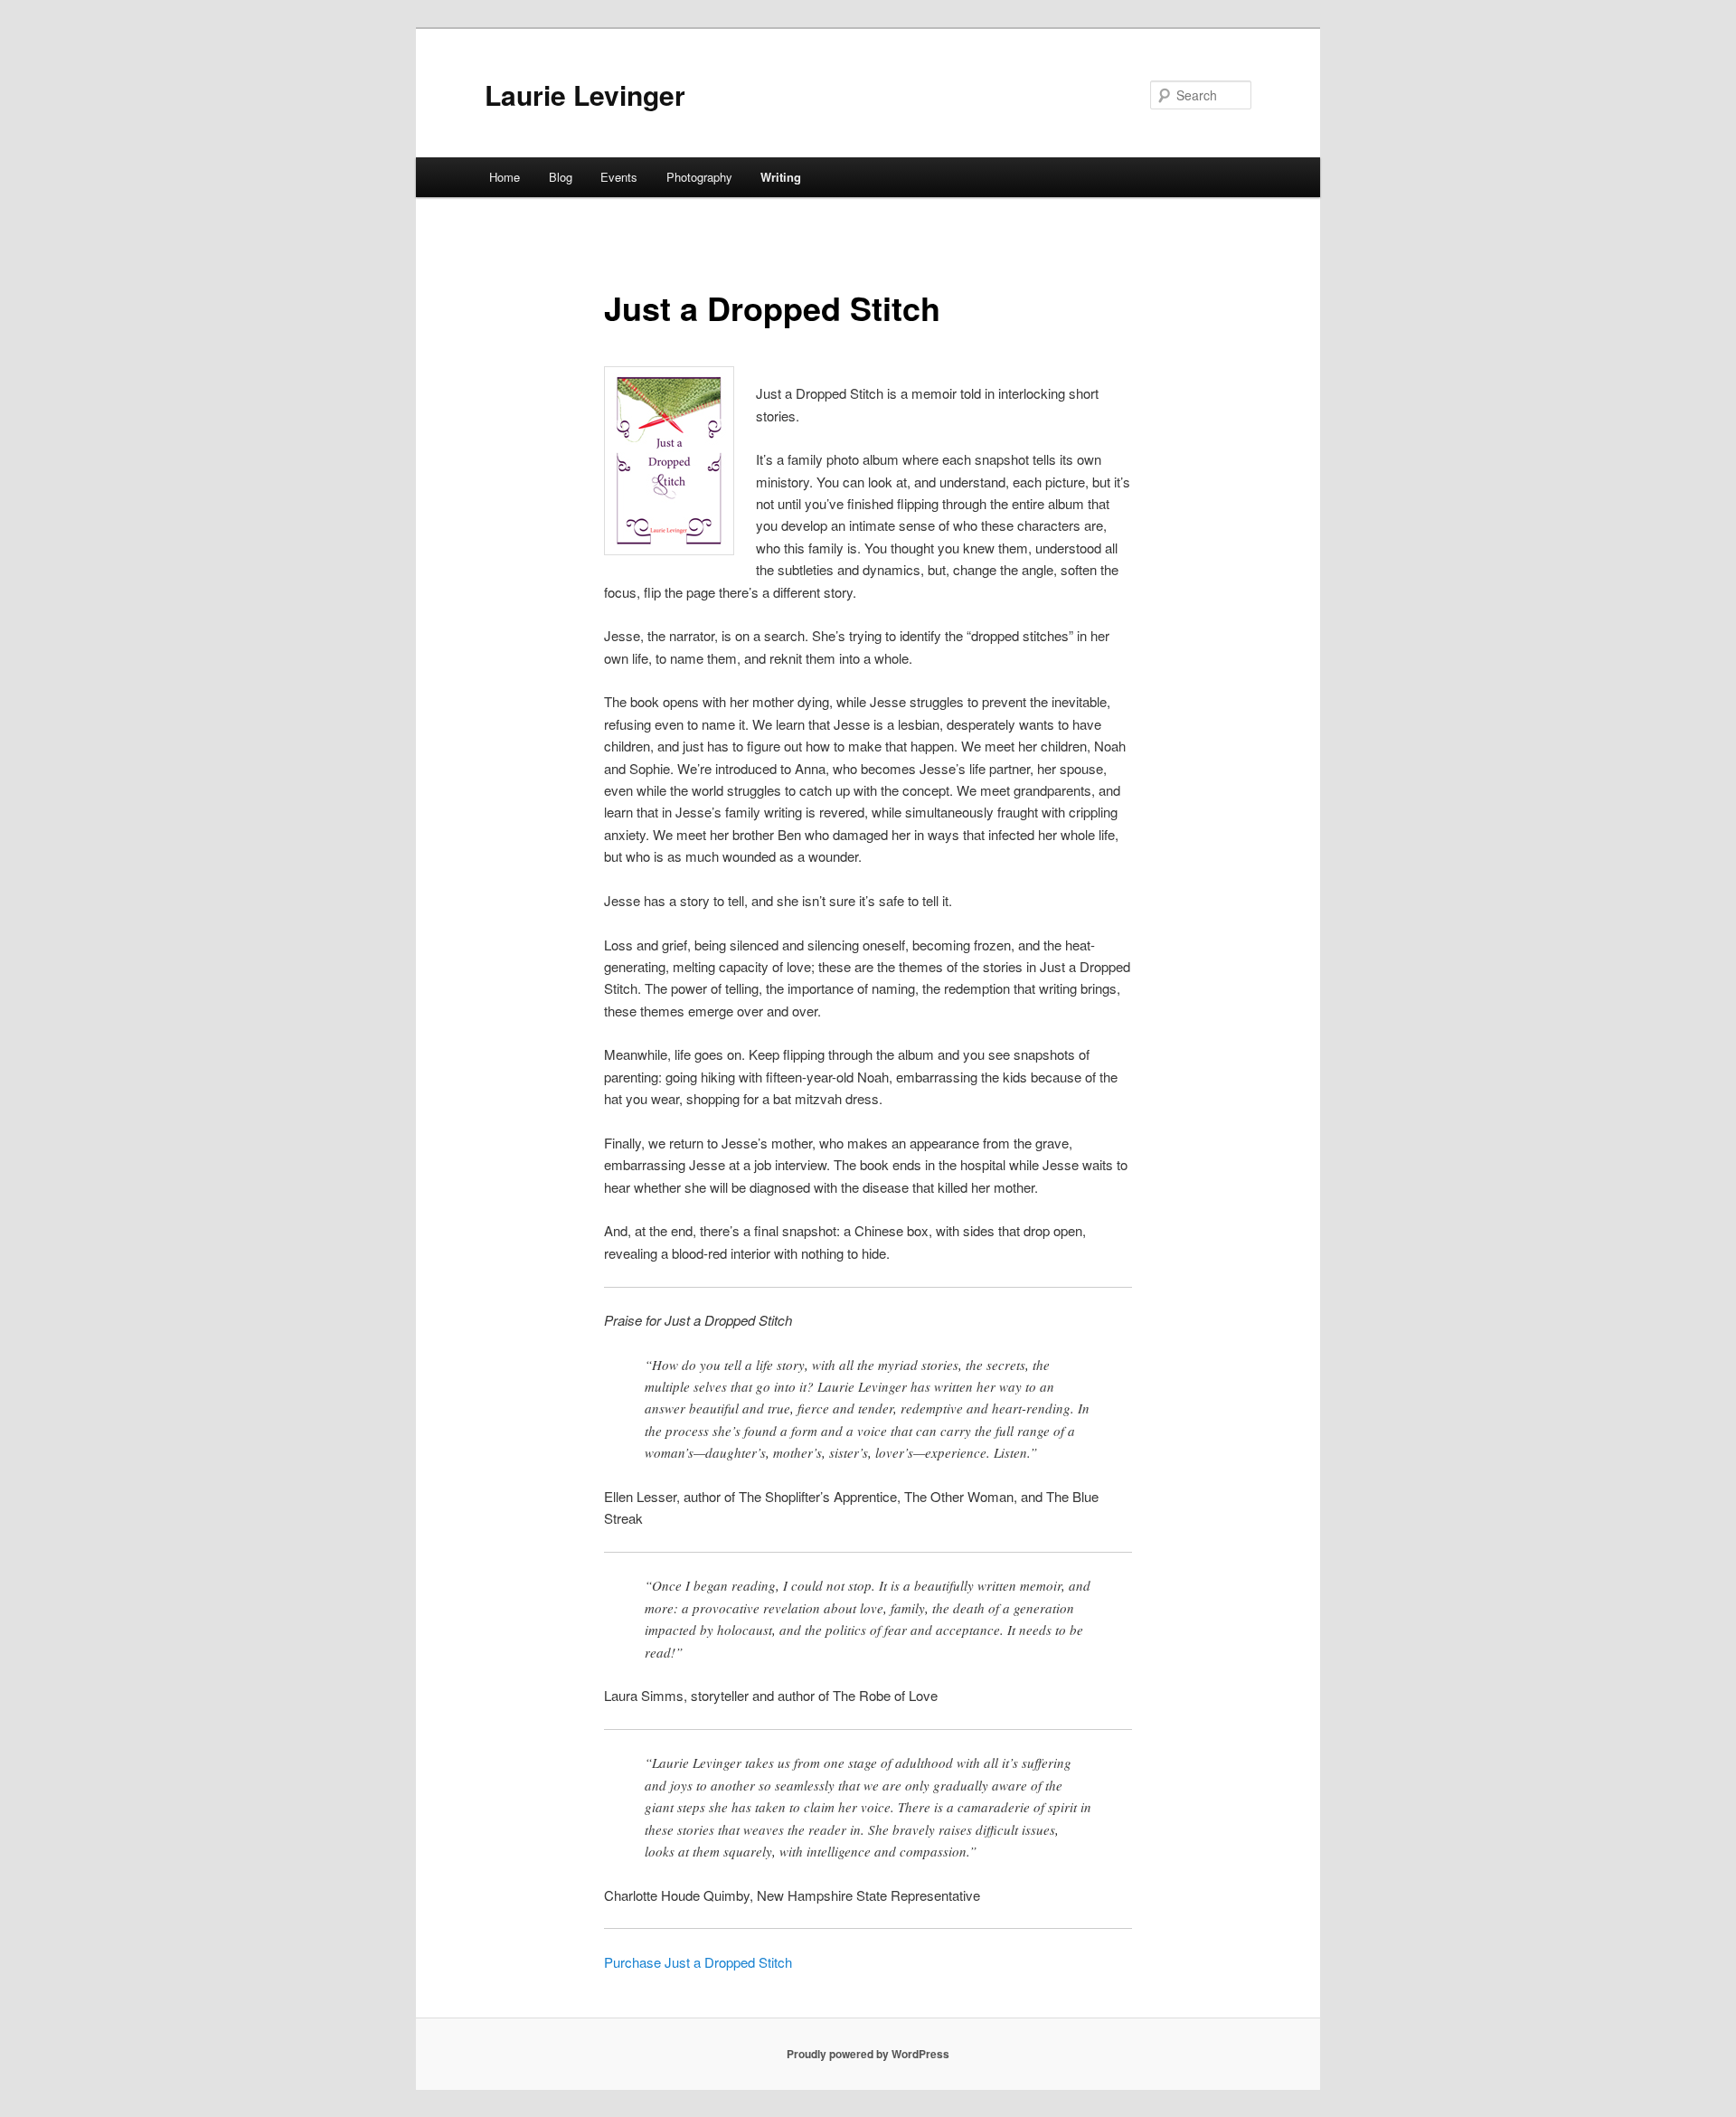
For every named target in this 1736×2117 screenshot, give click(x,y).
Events (619, 177)
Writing (781, 177)
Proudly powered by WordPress (868, 2054)
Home (505, 177)
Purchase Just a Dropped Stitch (698, 1962)
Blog (561, 177)
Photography (699, 177)
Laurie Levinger (585, 95)
